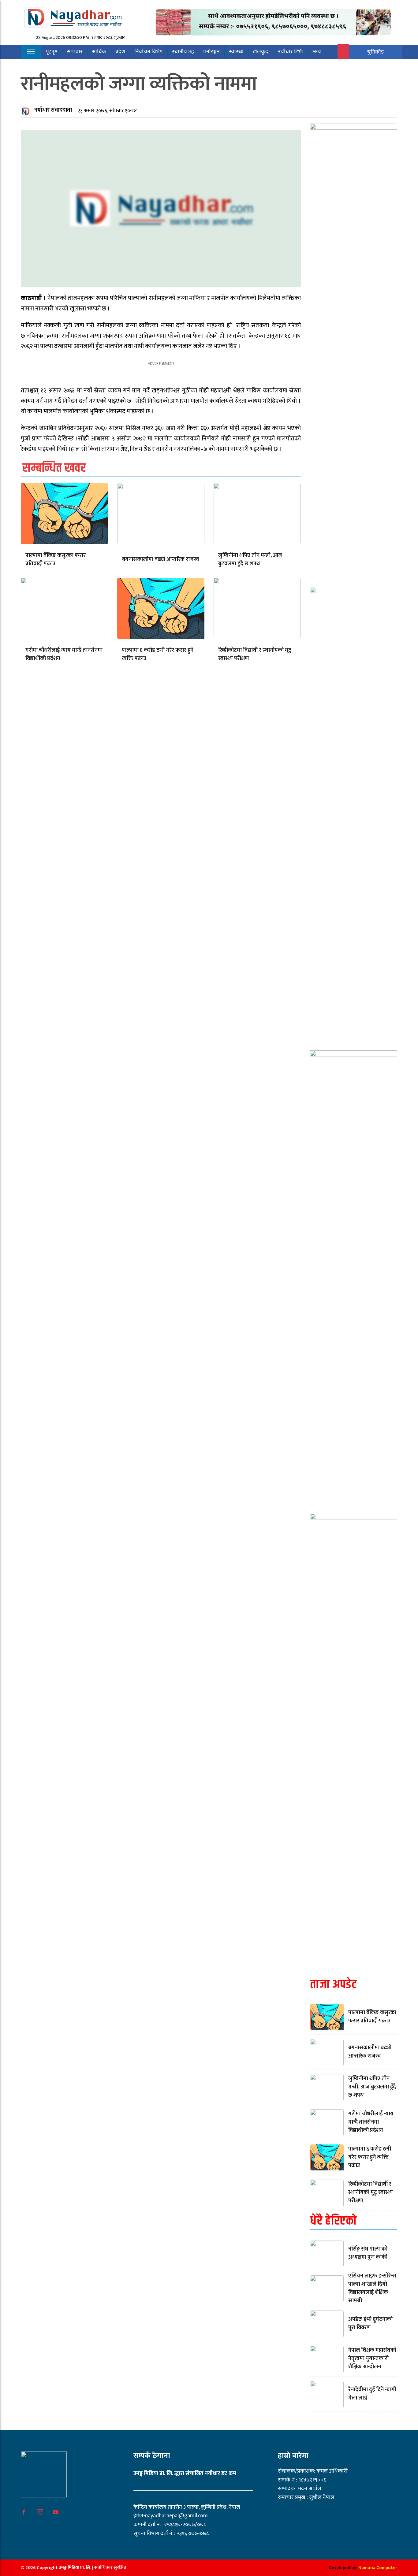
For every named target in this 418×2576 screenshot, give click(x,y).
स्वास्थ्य (236, 52)
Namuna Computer (378, 2568)
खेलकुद (261, 52)
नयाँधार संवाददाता (53, 110)
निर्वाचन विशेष (149, 52)
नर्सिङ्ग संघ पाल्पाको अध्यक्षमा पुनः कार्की (368, 2253)
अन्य (317, 52)
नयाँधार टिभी (290, 52)
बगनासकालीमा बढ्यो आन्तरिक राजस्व (161, 559)
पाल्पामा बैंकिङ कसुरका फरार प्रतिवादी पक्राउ (56, 560)
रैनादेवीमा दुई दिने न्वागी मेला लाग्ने (372, 2394)
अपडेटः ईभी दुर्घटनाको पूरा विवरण (370, 2324)
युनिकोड (376, 52)
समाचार (75, 52)
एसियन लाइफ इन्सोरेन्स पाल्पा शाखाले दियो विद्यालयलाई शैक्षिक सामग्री (372, 2288)
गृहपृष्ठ (52, 52)
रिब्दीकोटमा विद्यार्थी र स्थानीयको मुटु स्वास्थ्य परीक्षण (255, 654)
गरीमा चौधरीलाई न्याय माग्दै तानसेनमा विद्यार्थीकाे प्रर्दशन (64, 654)
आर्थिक (99, 52)
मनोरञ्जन (211, 52)
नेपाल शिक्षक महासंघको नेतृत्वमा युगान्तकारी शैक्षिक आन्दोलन (372, 2359)
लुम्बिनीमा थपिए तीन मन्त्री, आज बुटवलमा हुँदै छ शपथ (250, 560)
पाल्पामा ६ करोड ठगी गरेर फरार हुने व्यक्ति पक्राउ (158, 654)
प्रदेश (120, 52)
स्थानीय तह (183, 52)
